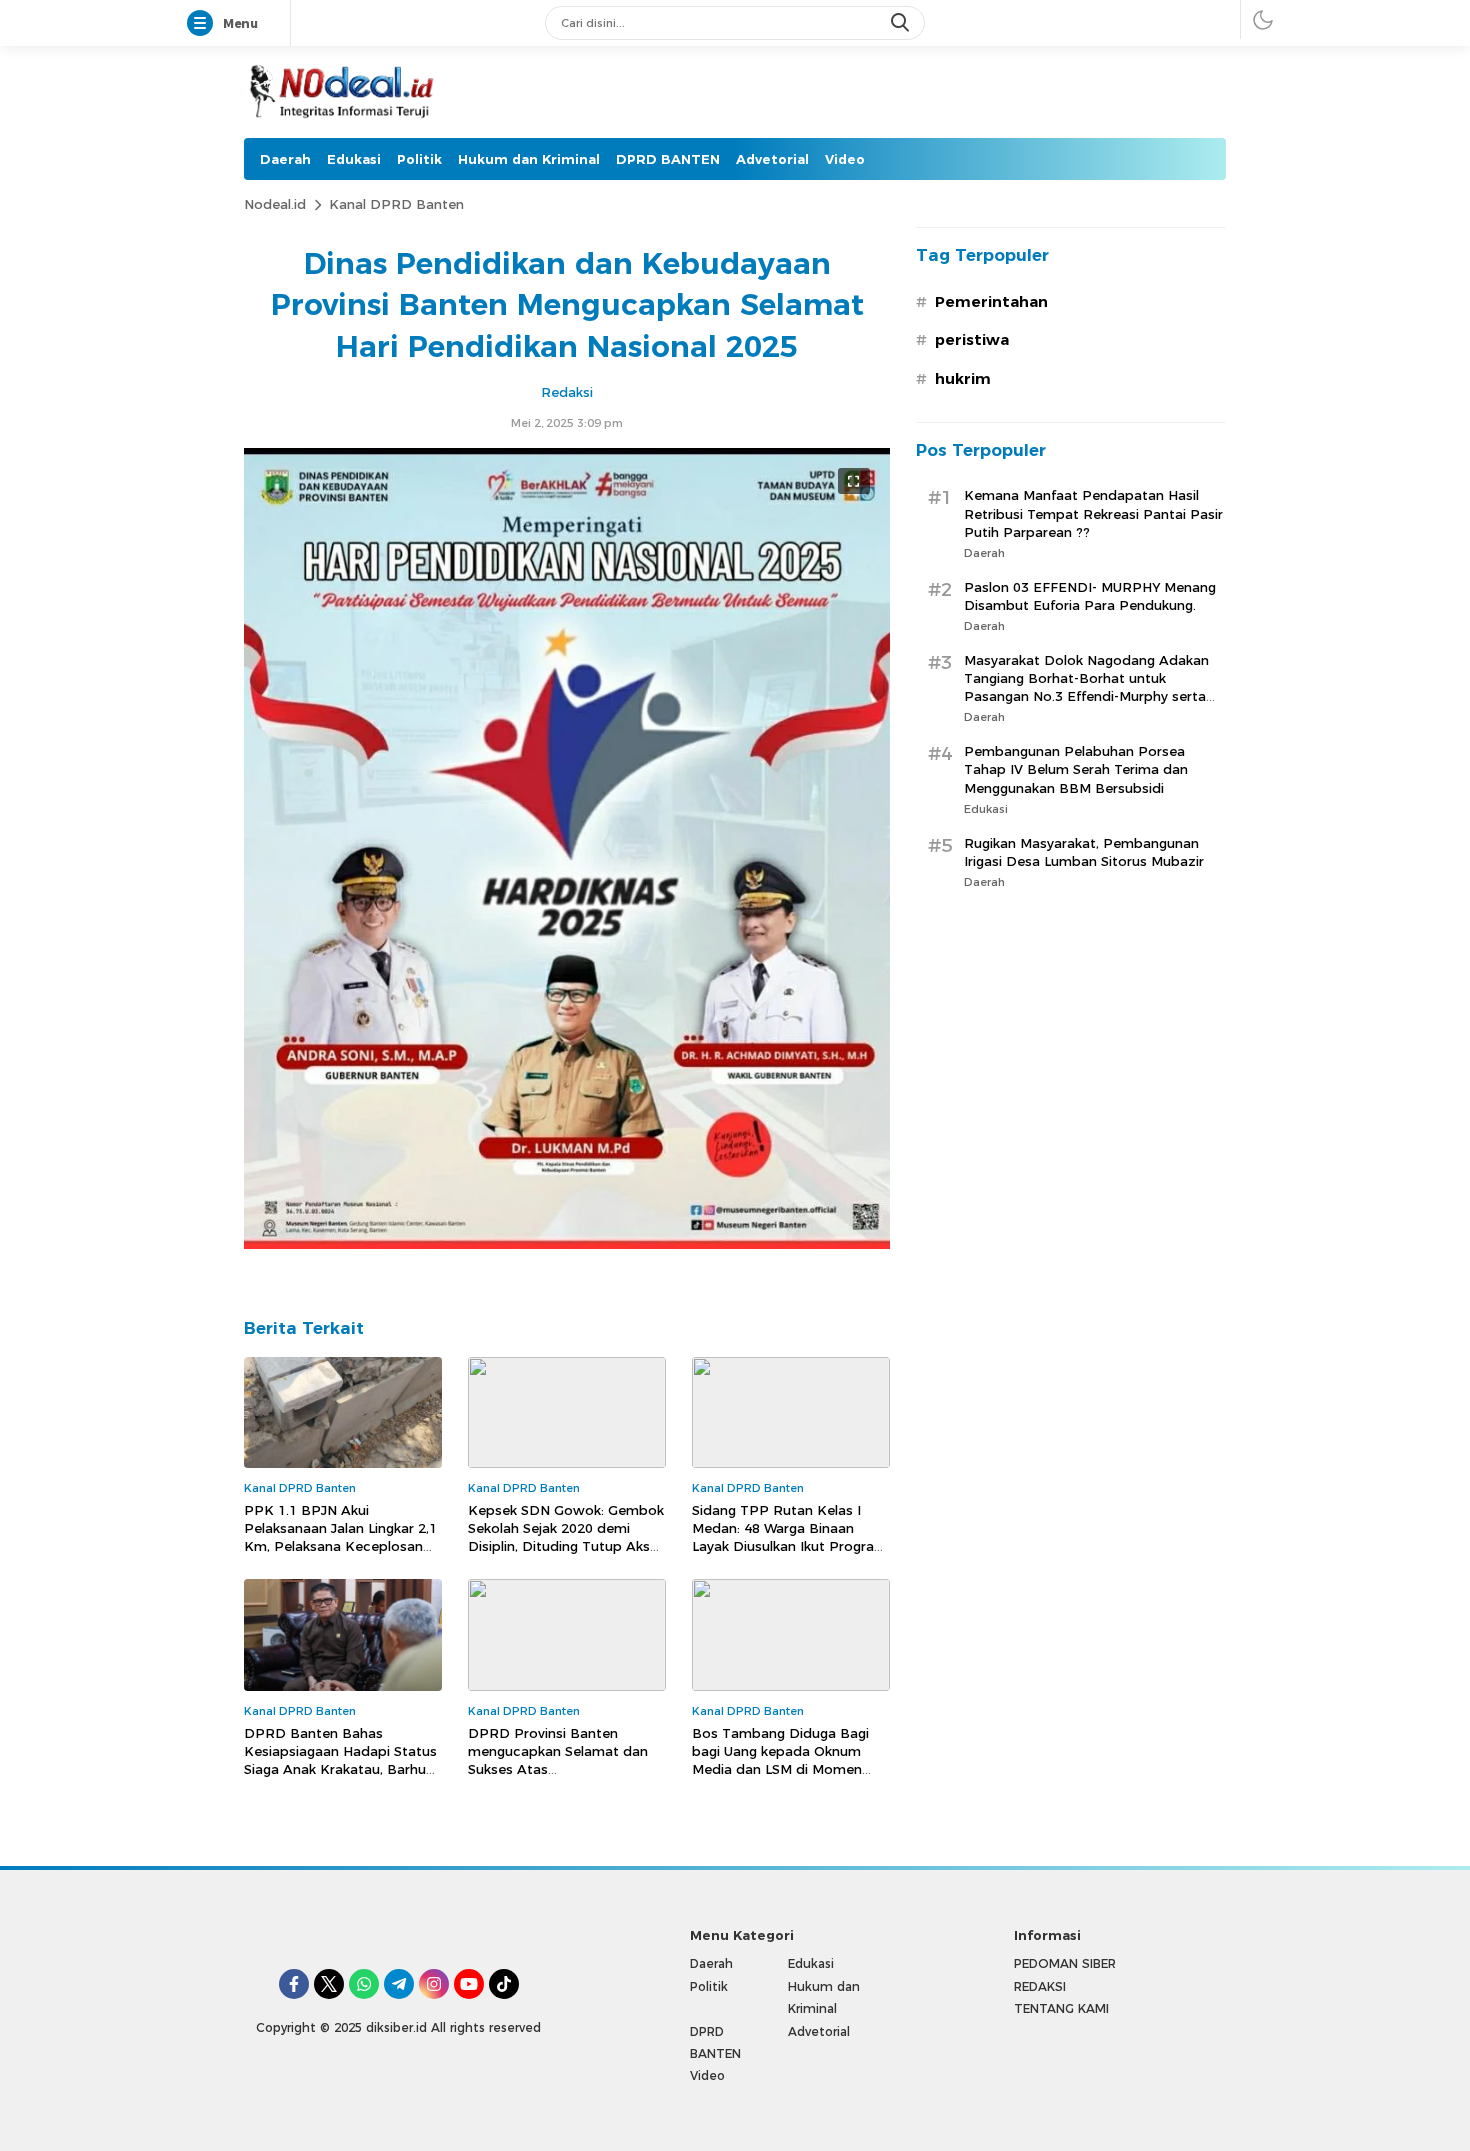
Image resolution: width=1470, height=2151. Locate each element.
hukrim (963, 379)
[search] (902, 23)
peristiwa (972, 340)
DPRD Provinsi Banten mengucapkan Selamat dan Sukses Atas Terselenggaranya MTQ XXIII (560, 1760)
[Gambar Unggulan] (567, 1244)
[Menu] (204, 24)
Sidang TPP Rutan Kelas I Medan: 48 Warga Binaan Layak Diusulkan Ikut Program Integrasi (789, 1537)
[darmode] (1263, 19)
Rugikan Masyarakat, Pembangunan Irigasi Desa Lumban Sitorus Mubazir (1084, 852)
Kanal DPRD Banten (396, 204)
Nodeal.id (275, 204)
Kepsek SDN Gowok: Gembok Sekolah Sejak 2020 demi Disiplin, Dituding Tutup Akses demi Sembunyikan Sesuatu (566, 1537)
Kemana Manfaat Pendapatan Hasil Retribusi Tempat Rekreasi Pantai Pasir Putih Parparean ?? (1093, 514)
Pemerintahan (991, 302)
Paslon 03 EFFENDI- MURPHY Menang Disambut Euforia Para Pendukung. (1090, 596)
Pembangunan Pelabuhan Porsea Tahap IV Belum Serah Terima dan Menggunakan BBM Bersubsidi (1076, 769)
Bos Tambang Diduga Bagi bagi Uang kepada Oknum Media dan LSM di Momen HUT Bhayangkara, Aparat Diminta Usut (780, 1769)
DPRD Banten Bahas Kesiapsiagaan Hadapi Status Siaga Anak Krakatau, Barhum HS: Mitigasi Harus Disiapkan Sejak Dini (341, 1769)
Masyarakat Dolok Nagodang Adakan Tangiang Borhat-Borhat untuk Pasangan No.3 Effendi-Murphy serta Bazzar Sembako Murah (1086, 687)
